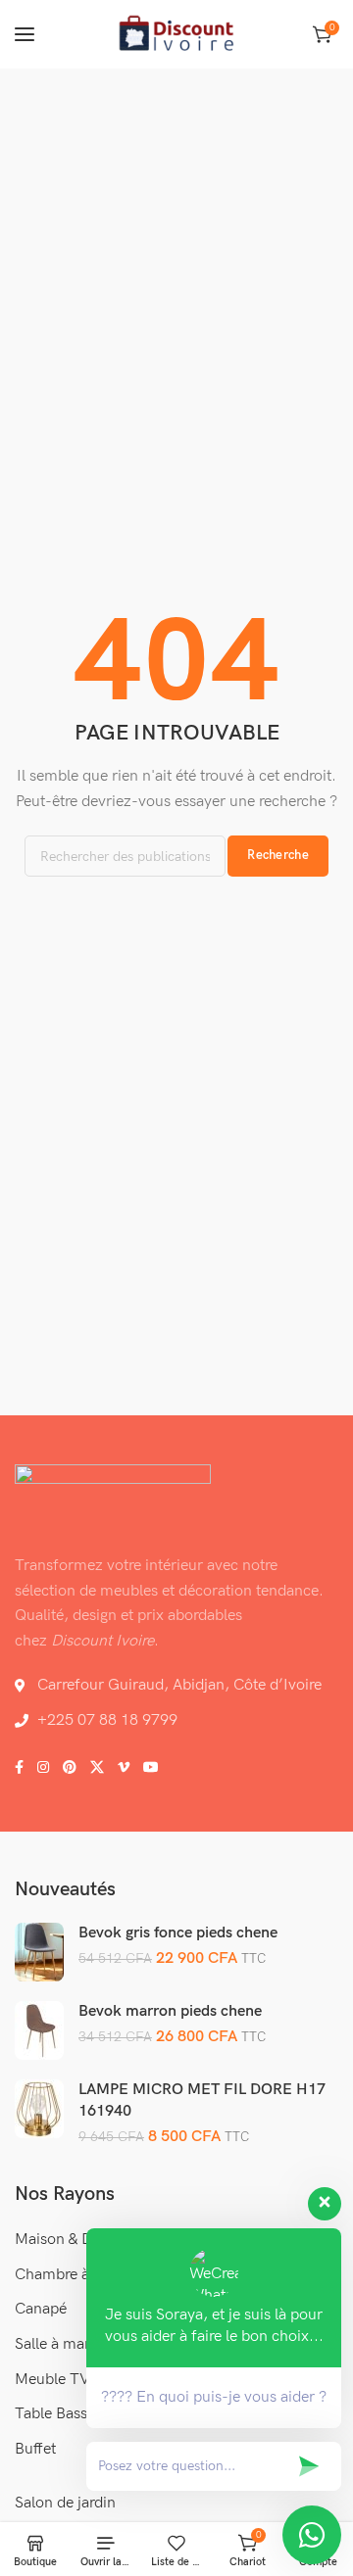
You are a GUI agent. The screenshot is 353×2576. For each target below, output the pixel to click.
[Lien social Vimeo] (124, 1768)
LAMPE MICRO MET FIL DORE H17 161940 (202, 2100)
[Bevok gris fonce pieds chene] (39, 1951)
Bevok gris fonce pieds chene (178, 1933)
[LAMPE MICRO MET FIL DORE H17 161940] (39, 2108)
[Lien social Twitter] (97, 1768)
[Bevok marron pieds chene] (39, 2029)
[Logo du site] (176, 34)
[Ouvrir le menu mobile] (25, 34)
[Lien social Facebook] (19, 1768)
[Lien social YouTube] (151, 1768)
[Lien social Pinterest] (70, 1768)
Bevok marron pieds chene (170, 2011)
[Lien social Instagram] (43, 1768)
